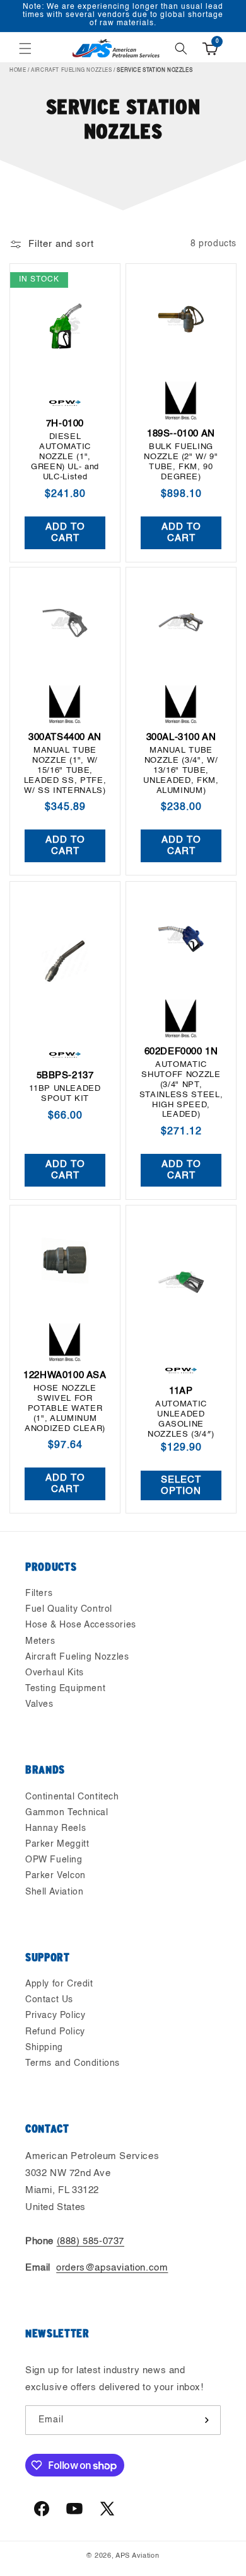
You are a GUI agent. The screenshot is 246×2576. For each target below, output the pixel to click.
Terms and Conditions (73, 2063)
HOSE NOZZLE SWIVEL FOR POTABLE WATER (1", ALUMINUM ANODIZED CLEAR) (65, 1408)
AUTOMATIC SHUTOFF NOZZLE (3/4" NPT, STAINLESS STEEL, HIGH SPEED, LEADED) (181, 1090)
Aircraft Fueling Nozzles (71, 71)
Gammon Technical (67, 1813)
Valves (39, 1704)
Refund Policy (55, 2032)
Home (18, 71)
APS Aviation (137, 2556)
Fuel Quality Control (69, 1609)
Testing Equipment (65, 1689)
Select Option (181, 1485)
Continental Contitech (72, 1797)
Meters (40, 1641)
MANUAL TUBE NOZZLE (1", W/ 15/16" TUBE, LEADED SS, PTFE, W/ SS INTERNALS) (65, 771)
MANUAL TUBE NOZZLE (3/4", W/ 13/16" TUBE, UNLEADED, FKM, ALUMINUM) (181, 771)
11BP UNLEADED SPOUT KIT (65, 1094)
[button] (25, 48)
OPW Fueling (54, 1860)
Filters (39, 1593)
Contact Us (49, 2000)
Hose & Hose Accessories (81, 1625)
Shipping (44, 2048)
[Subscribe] (206, 2420)
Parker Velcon (56, 1876)
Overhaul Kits (55, 1673)
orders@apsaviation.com (112, 2268)
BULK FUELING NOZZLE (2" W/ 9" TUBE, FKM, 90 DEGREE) (181, 462)
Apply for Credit (59, 1984)
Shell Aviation (54, 1892)
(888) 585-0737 (91, 2241)
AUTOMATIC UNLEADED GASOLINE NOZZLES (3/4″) (181, 1419)
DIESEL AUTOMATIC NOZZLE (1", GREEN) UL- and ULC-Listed (65, 457)
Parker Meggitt (57, 1844)
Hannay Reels (56, 1828)
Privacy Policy (55, 2015)
